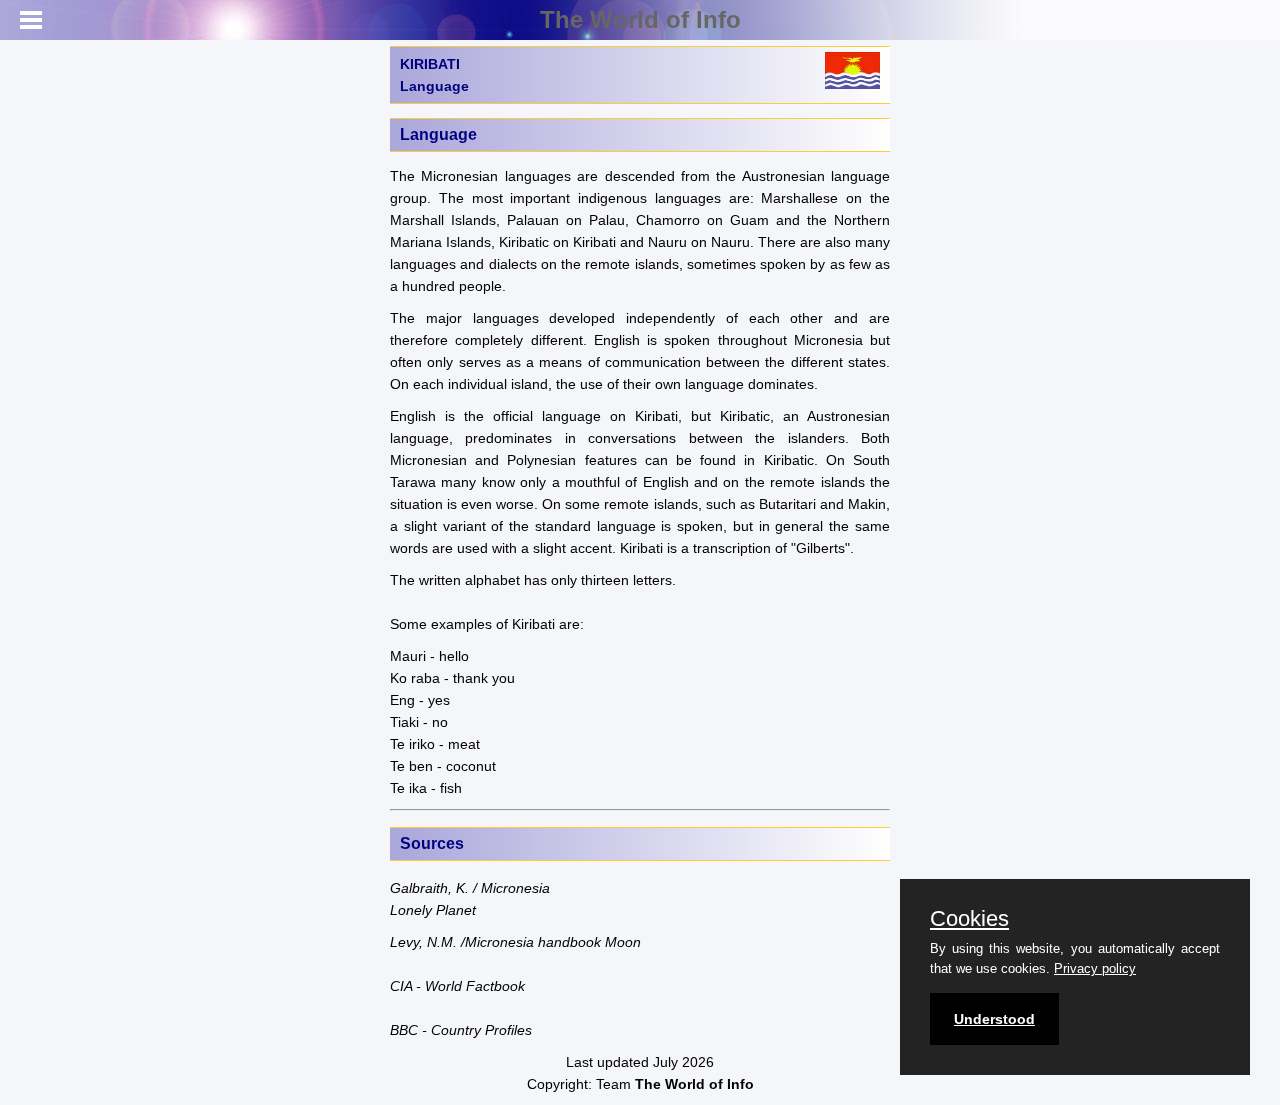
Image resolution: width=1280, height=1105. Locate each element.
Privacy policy (1095, 968)
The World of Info (640, 19)
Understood (994, 1019)
